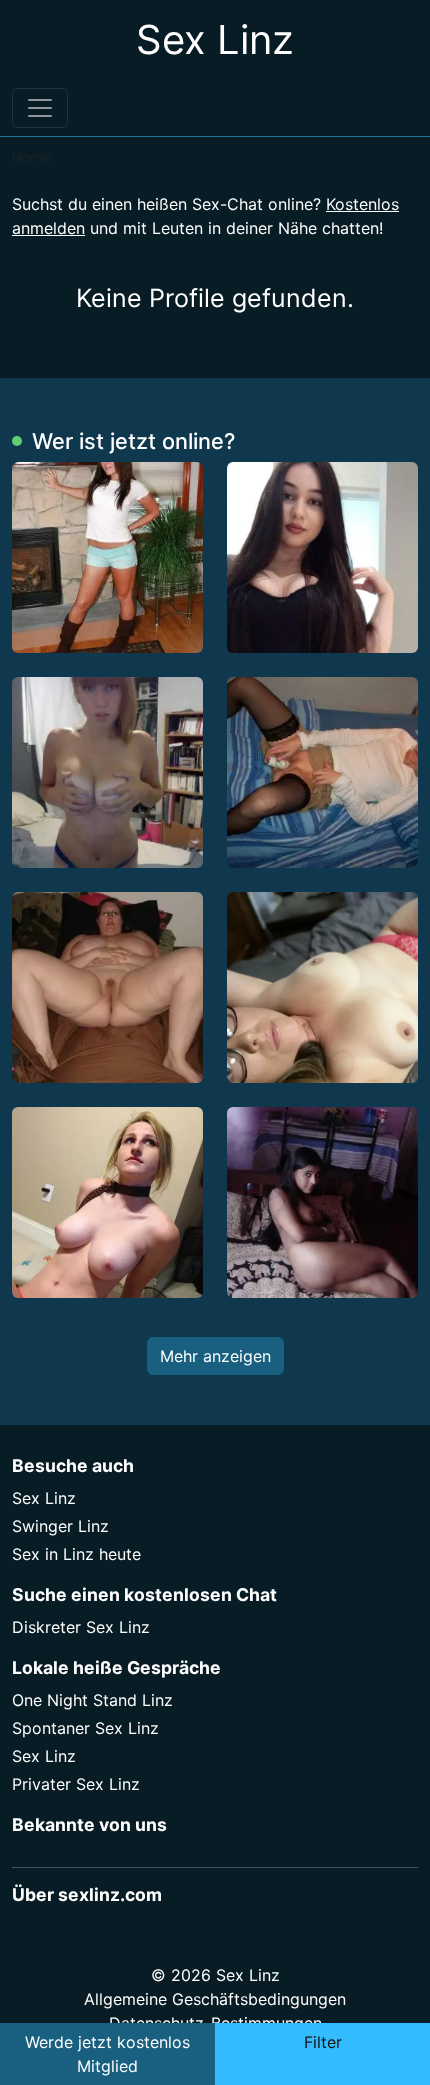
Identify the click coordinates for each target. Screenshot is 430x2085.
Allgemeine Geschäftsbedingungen (215, 1999)
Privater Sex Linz (76, 1784)
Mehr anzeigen (215, 1356)
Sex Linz (44, 1498)
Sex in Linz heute (76, 1554)
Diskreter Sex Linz (81, 1627)
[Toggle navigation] (40, 108)
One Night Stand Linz (92, 1700)
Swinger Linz (60, 1526)
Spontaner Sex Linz (85, 1728)
